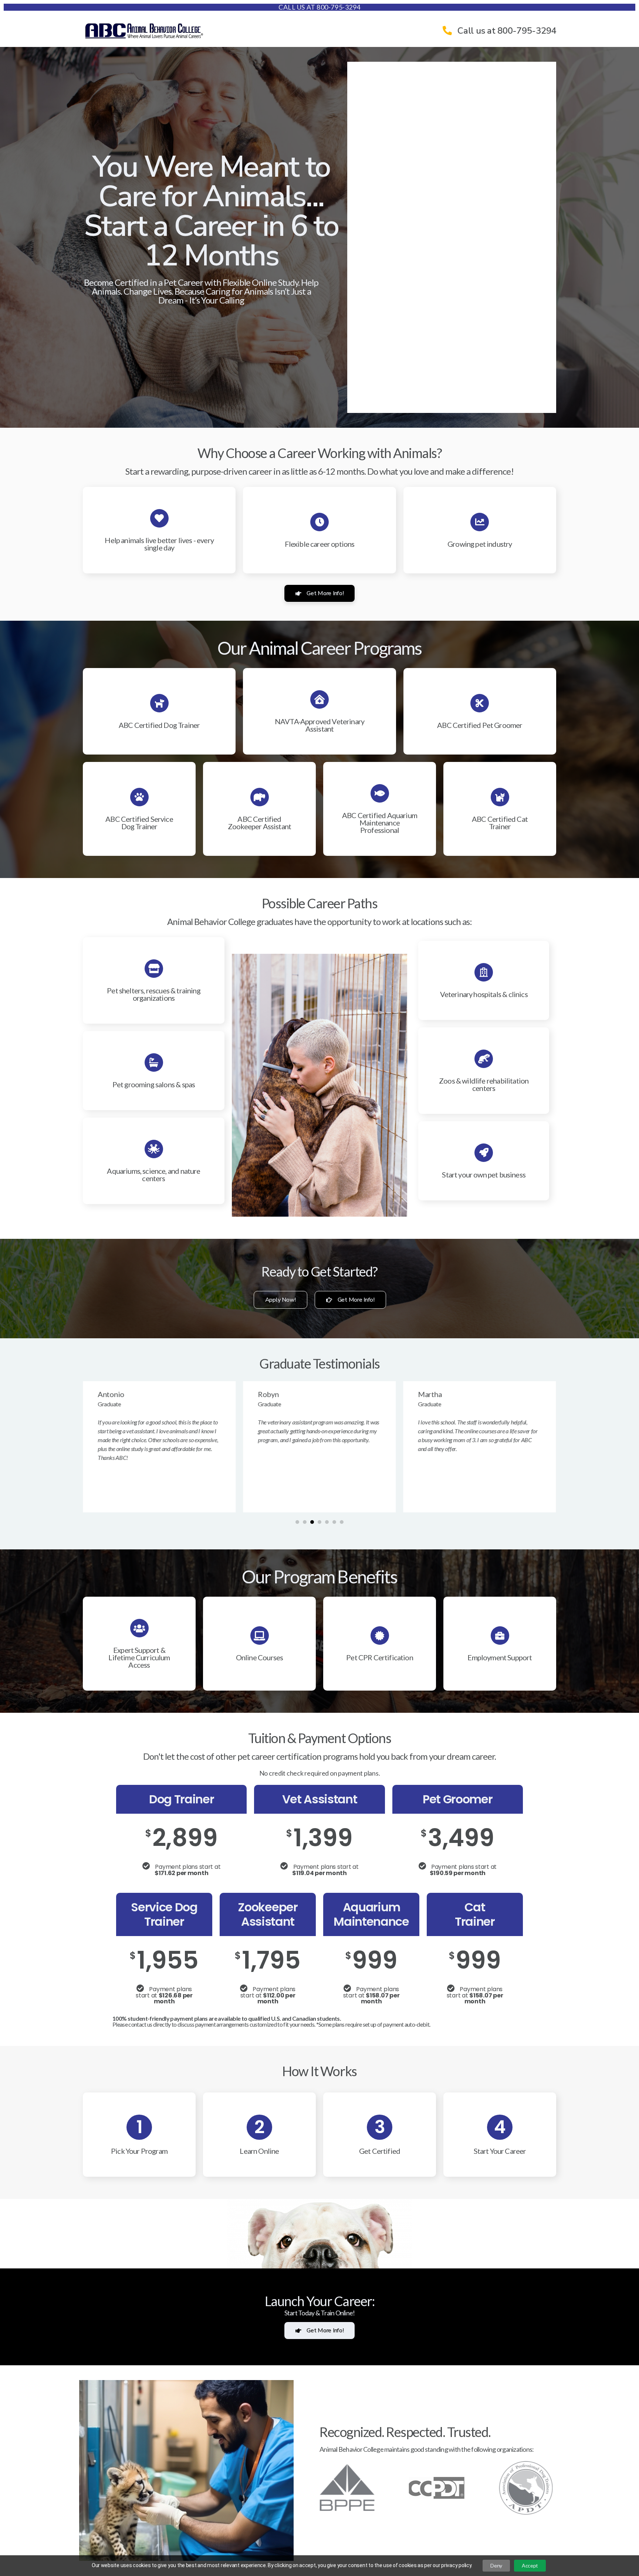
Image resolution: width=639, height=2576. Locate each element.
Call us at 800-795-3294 (319, 7)
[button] (297, 1522)
